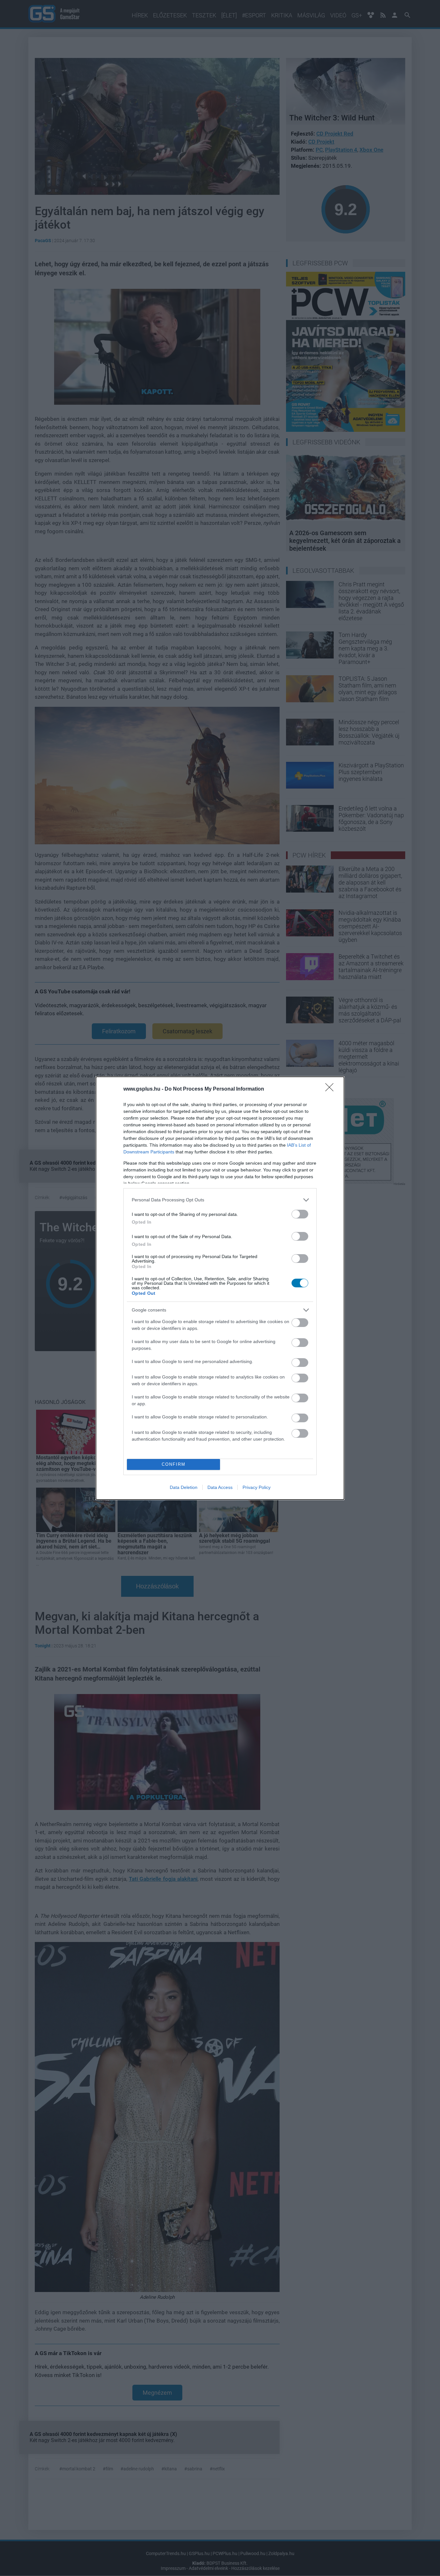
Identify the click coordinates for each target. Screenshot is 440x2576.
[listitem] (220, 1200)
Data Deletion (184, 1487)
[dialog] (220, 1288)
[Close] (331, 1089)
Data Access (220, 1487)
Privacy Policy (257, 1487)
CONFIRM (174, 1464)
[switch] (300, 1214)
